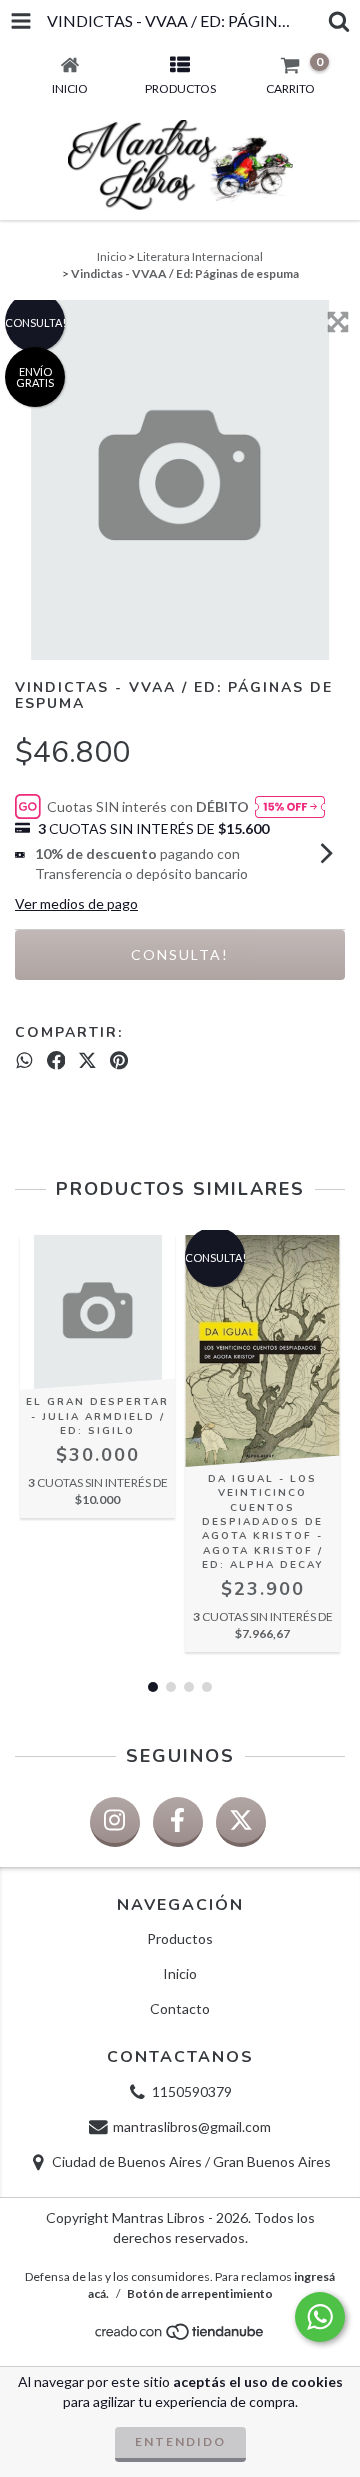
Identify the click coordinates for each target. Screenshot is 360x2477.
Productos (180, 1938)
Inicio (111, 256)
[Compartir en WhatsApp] (24, 1060)
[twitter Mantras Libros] (241, 1822)
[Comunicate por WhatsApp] (320, 2317)
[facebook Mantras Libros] (178, 1822)
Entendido (180, 2441)
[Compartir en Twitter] (87, 1060)
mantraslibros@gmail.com (192, 2126)
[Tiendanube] (180, 2337)
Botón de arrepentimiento (200, 2293)
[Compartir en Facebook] (56, 1060)
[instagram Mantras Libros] (115, 1822)
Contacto (180, 2008)
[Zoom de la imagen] (338, 322)
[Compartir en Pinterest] (119, 1060)
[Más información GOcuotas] (290, 806)
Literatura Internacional (200, 256)
